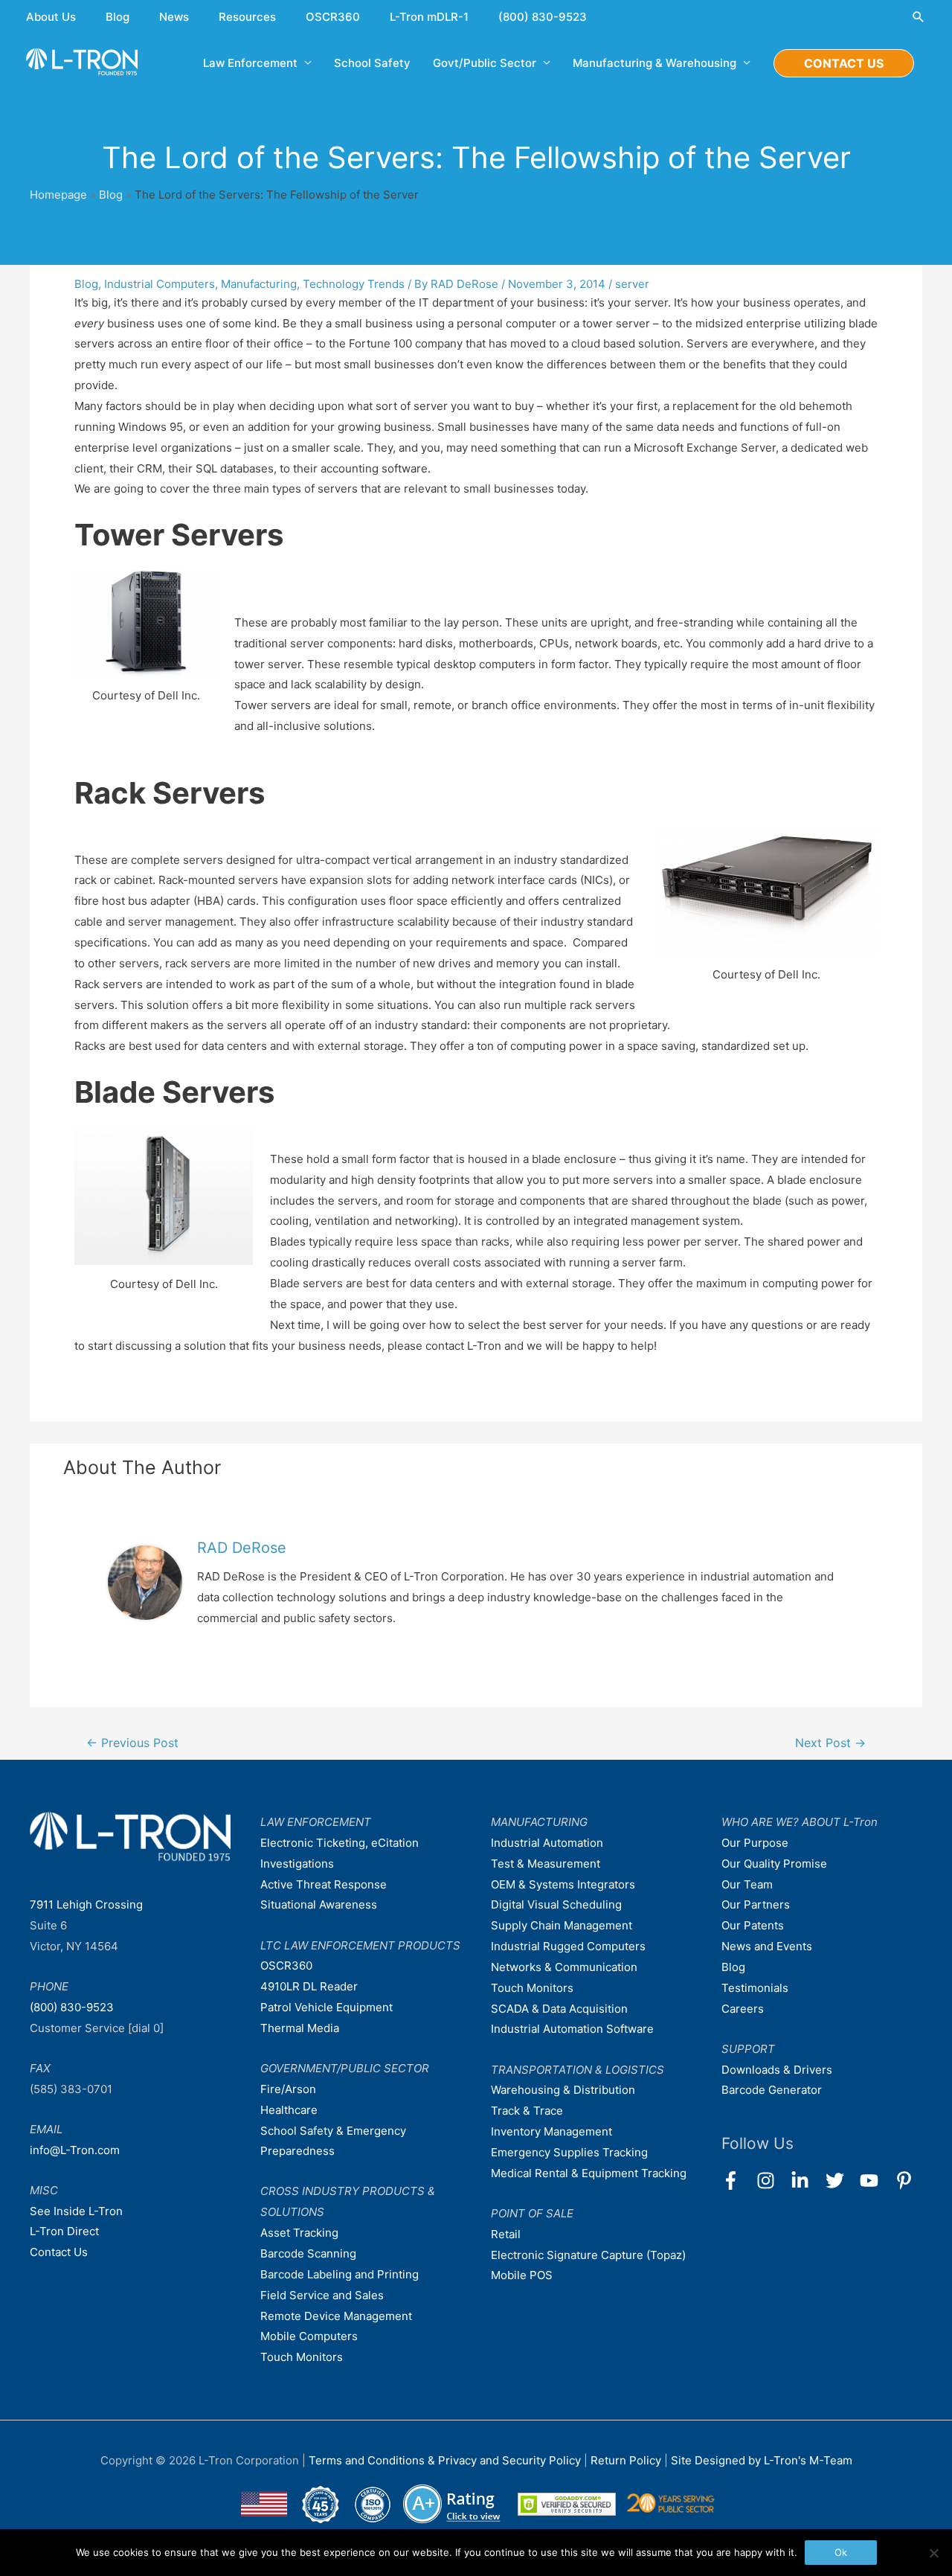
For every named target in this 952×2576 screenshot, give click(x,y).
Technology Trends (354, 284)
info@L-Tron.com (75, 2150)
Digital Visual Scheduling (556, 1904)
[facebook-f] (737, 2181)
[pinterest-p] (907, 2181)
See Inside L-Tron (76, 2211)
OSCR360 (333, 17)
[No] (933, 2553)
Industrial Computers (160, 284)
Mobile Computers (309, 2336)
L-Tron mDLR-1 (429, 17)
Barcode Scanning (308, 2253)
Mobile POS (522, 2275)
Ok (841, 2552)
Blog (118, 17)
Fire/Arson (288, 2089)
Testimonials (755, 1988)
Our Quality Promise (774, 1864)
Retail (506, 2234)
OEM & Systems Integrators (563, 1884)
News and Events (767, 1946)
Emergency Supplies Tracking (569, 2152)
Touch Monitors (302, 2357)
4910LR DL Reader (309, 1986)
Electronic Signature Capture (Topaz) (588, 2255)
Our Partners (756, 1904)
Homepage (58, 195)
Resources (247, 17)
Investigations (297, 1864)
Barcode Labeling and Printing (340, 2274)
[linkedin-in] (807, 2181)
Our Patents (753, 1925)
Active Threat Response (324, 1884)
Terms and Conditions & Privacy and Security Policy (445, 2460)
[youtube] (876, 2181)
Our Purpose (755, 1843)
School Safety (372, 63)
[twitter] (842, 2181)
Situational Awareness (319, 1904)
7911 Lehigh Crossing (86, 1904)
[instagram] (772, 2181)
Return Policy (627, 2460)
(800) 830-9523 (543, 17)
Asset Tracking (299, 2233)
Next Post (830, 1743)
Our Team (747, 1884)
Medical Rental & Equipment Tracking (589, 2173)
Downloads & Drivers (777, 2070)
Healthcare (289, 2110)
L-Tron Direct (64, 2231)
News (174, 17)
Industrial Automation (547, 1843)
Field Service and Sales (322, 2295)
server (632, 284)
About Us (51, 17)
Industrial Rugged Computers (568, 1946)
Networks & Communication (564, 1967)
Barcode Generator (772, 2090)
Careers (743, 2009)
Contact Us (59, 2252)
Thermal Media (300, 2028)
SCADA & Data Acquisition (559, 2009)
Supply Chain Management (562, 1925)
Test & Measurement (546, 1864)
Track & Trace (527, 2111)
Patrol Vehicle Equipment (327, 2007)
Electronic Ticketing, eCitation (340, 1843)
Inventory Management (551, 2131)
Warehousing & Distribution (563, 2090)
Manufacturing (259, 284)
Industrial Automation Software (572, 2029)
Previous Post (132, 1743)
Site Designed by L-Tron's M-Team (762, 2460)
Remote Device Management (336, 2316)
